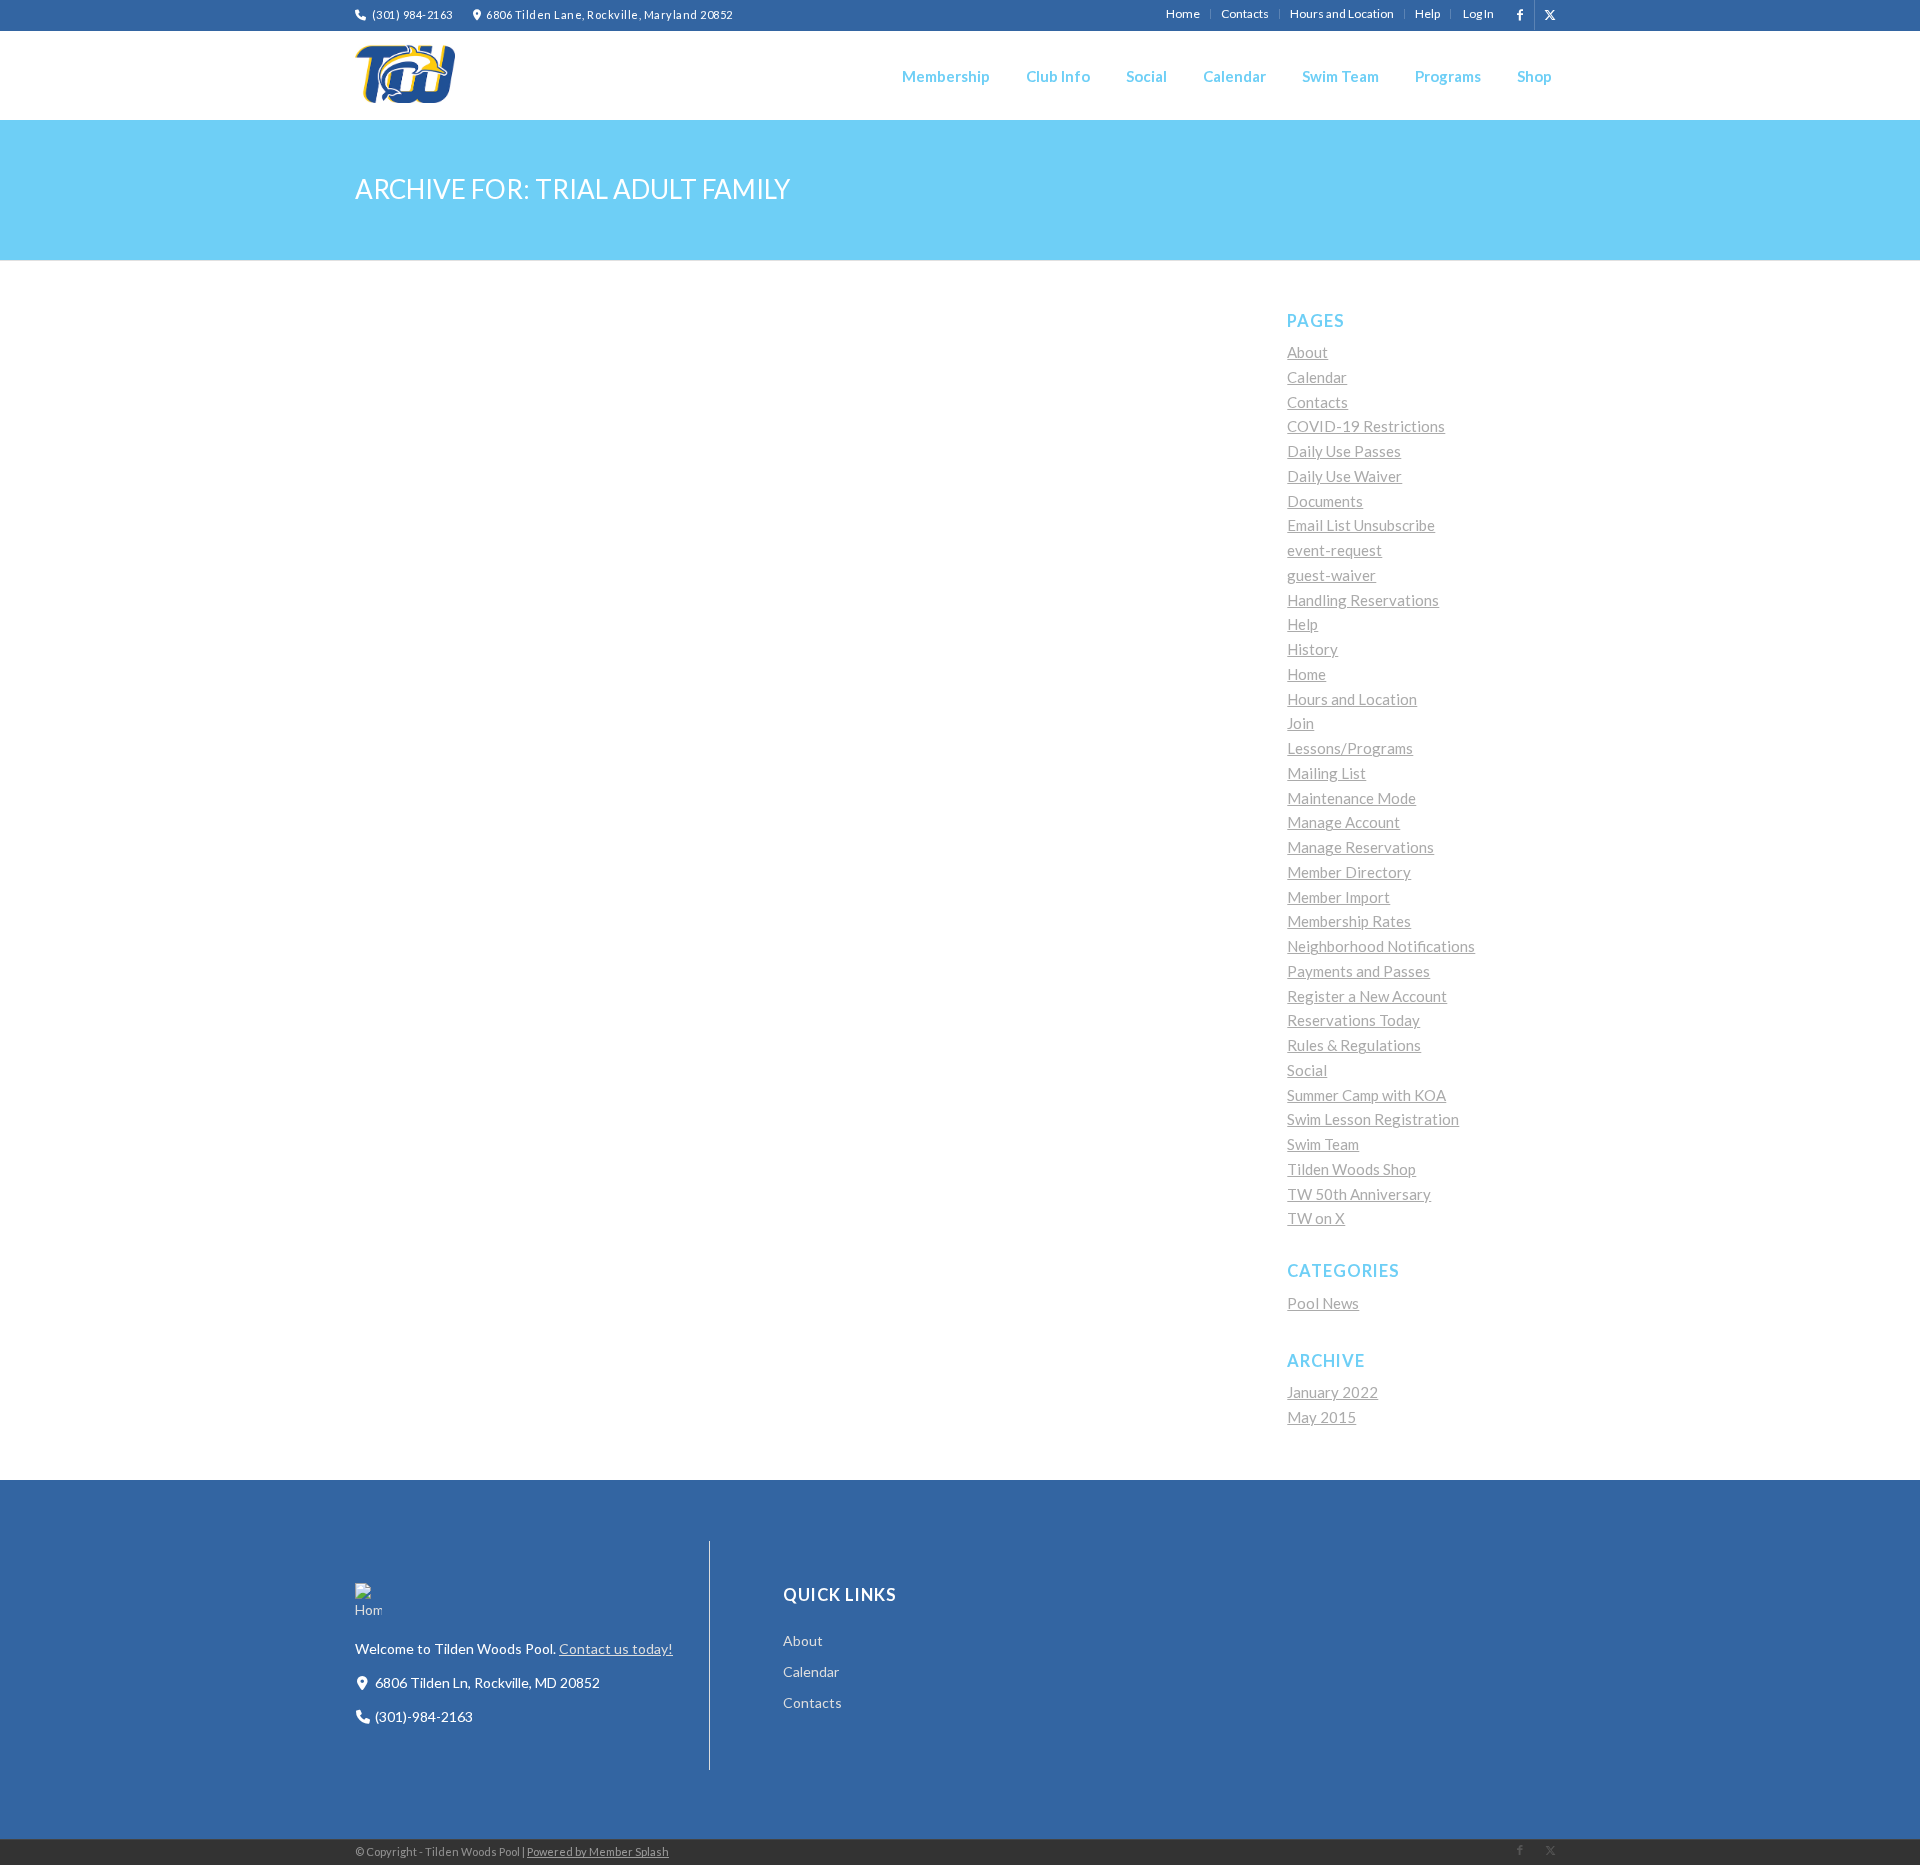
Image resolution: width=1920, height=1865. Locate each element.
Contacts (1317, 402)
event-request (1334, 550)
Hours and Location (1352, 699)
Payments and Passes (1358, 971)
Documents (1325, 501)
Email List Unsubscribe (1361, 525)
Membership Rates (1349, 921)
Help (1302, 624)
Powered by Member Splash (598, 1851)
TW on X (1316, 1218)
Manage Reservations (1360, 847)
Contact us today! (616, 1648)
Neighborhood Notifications (1381, 946)
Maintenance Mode (1351, 798)
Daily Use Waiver (1344, 476)
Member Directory (1349, 872)
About (1307, 352)
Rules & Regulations (1354, 1045)
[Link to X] (1550, 15)
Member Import (1338, 897)
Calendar (1317, 377)
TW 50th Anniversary (1359, 1194)
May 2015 (1321, 1417)
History (1312, 649)
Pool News (1323, 1303)
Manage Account (1343, 822)
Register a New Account (1367, 996)
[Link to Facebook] (1519, 15)
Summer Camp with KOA (1366, 1095)
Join (1300, 723)
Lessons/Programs (1350, 748)
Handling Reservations (1363, 600)
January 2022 (1332, 1392)
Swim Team (1323, 1144)
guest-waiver (1331, 575)
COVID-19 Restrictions (1366, 426)
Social (1307, 1070)
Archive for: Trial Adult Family (572, 189)
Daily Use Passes (1344, 451)
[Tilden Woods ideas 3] (405, 75)
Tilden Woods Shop (1351, 1169)
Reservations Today (1353, 1020)
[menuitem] (1183, 14)
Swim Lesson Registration (1373, 1119)
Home (1306, 674)
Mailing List (1326, 773)
